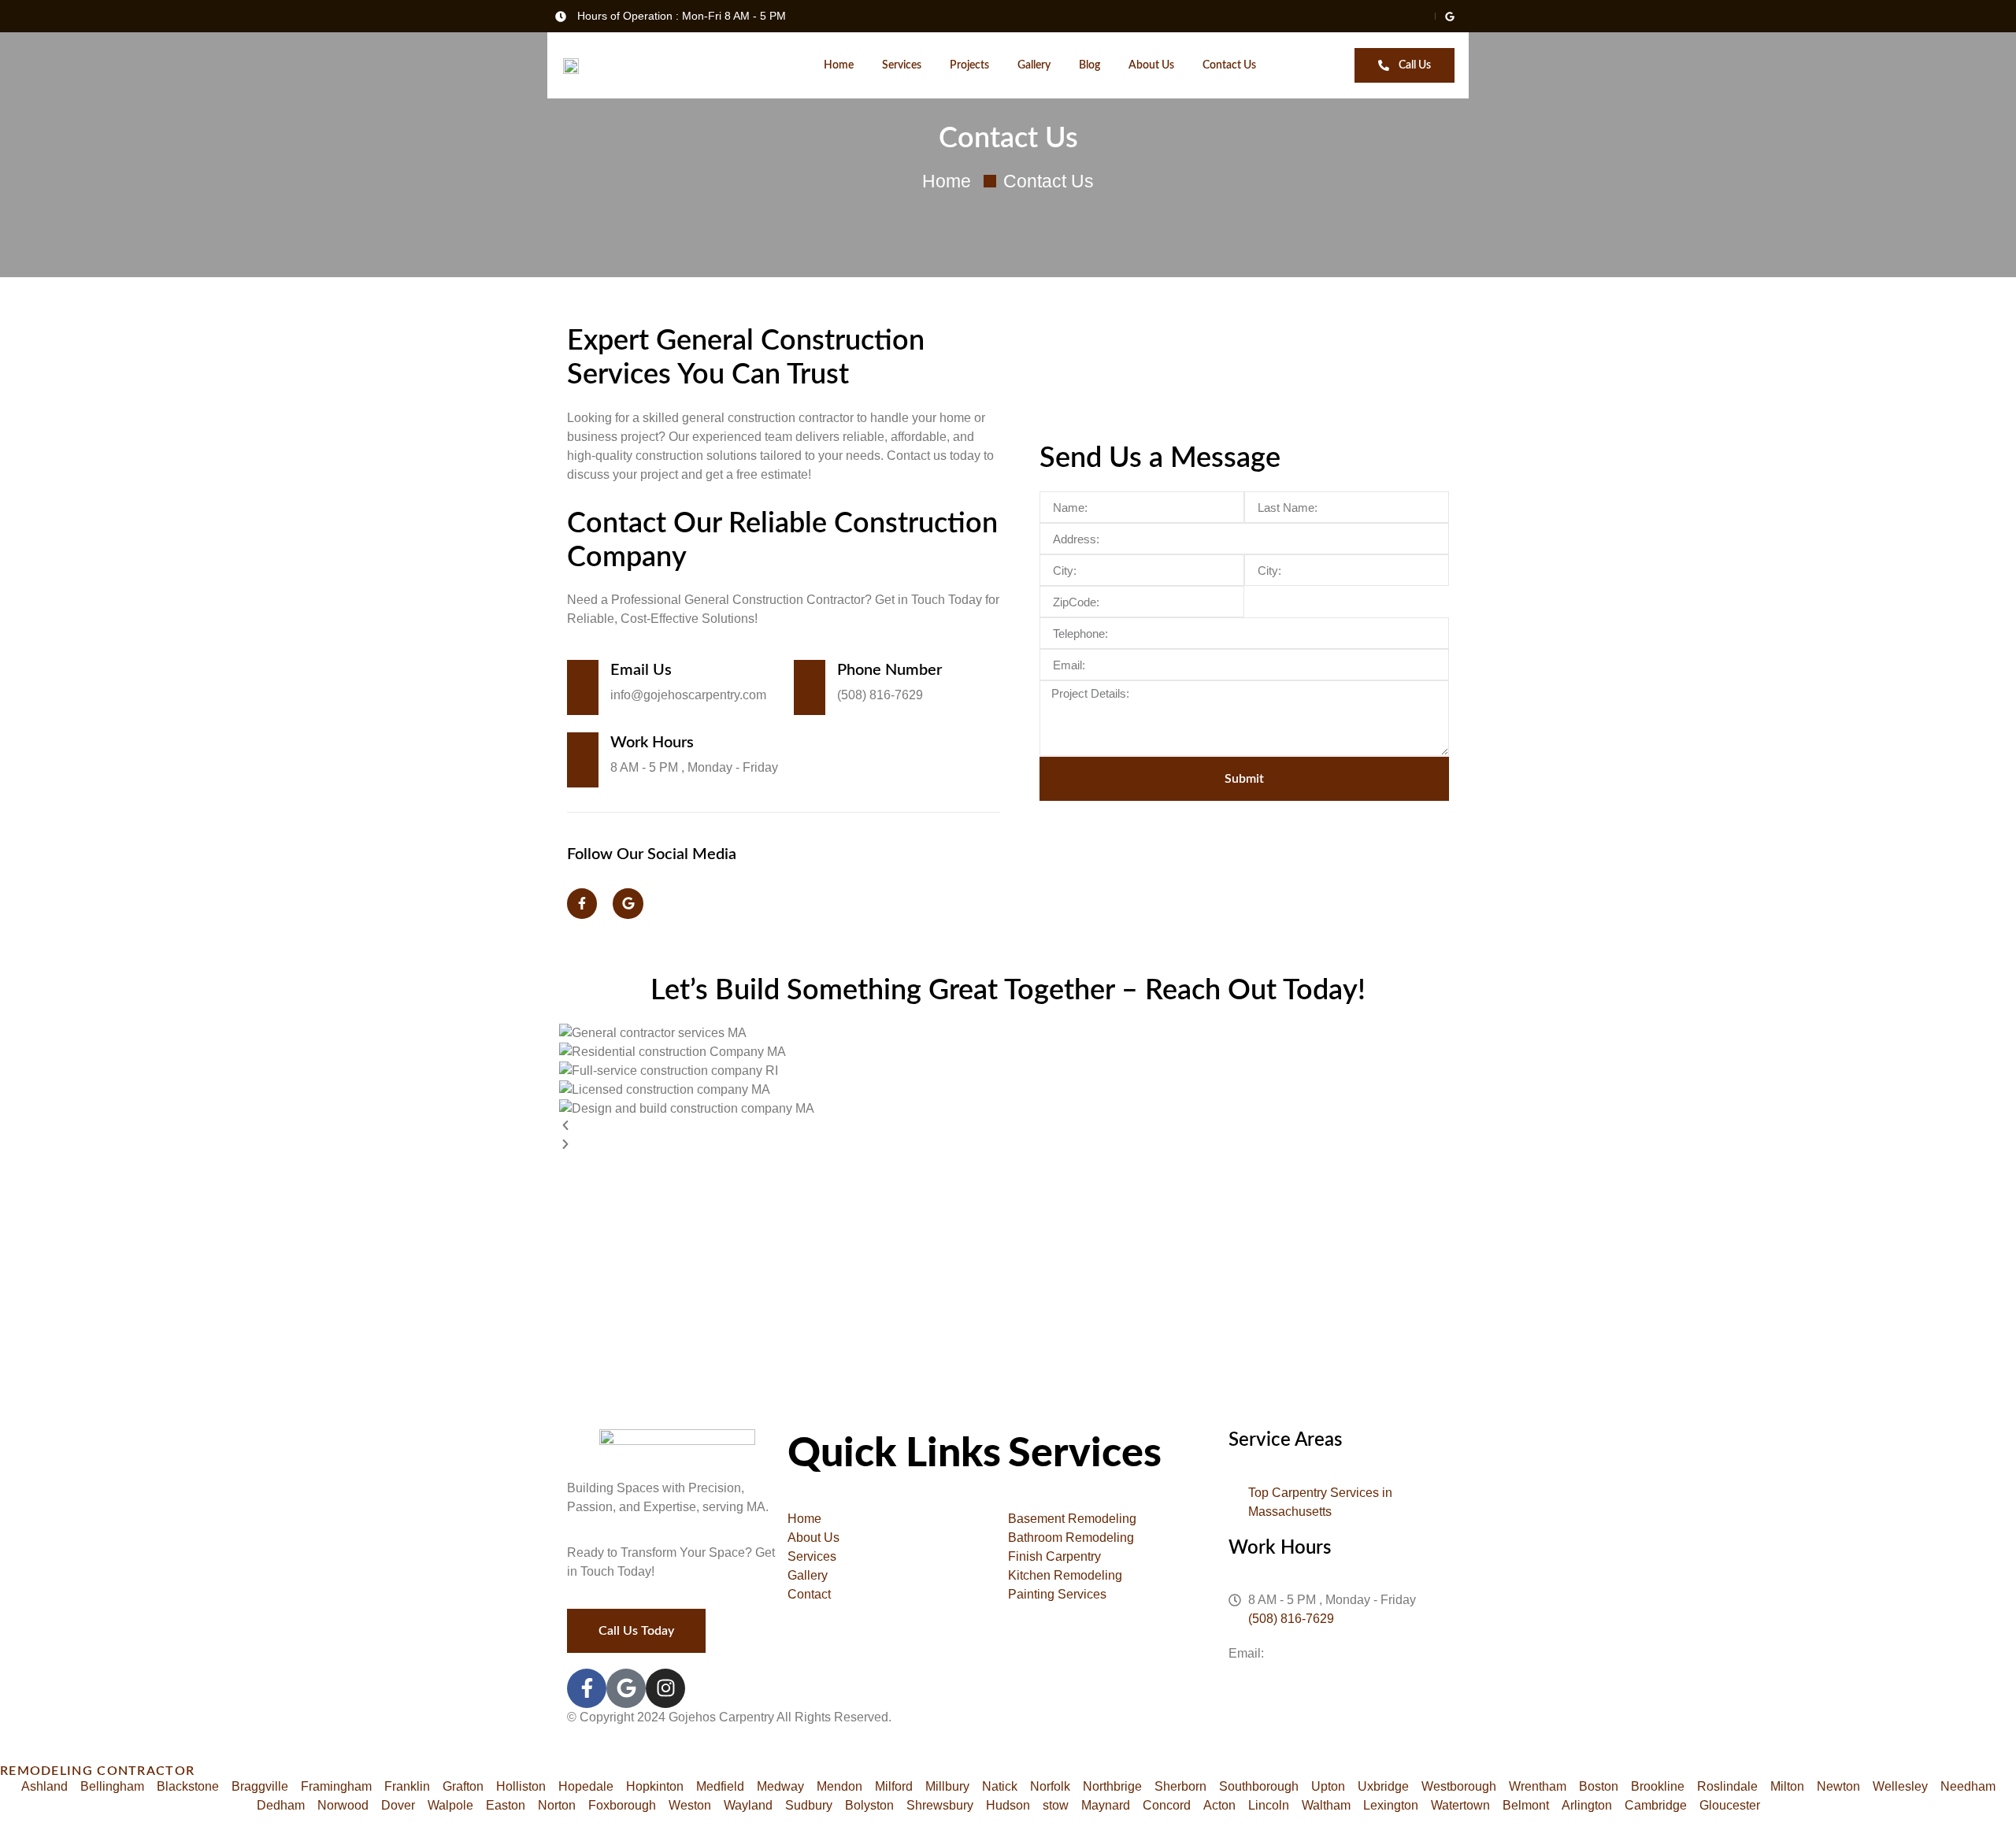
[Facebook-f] (582, 903)
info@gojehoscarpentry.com (1345, 1653)
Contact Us (1229, 65)
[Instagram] (665, 1688)
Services (902, 65)
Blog (1090, 65)
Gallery (1034, 65)
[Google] (628, 903)
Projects (969, 65)
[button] (1008, 1128)
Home (839, 65)
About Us (1151, 65)
